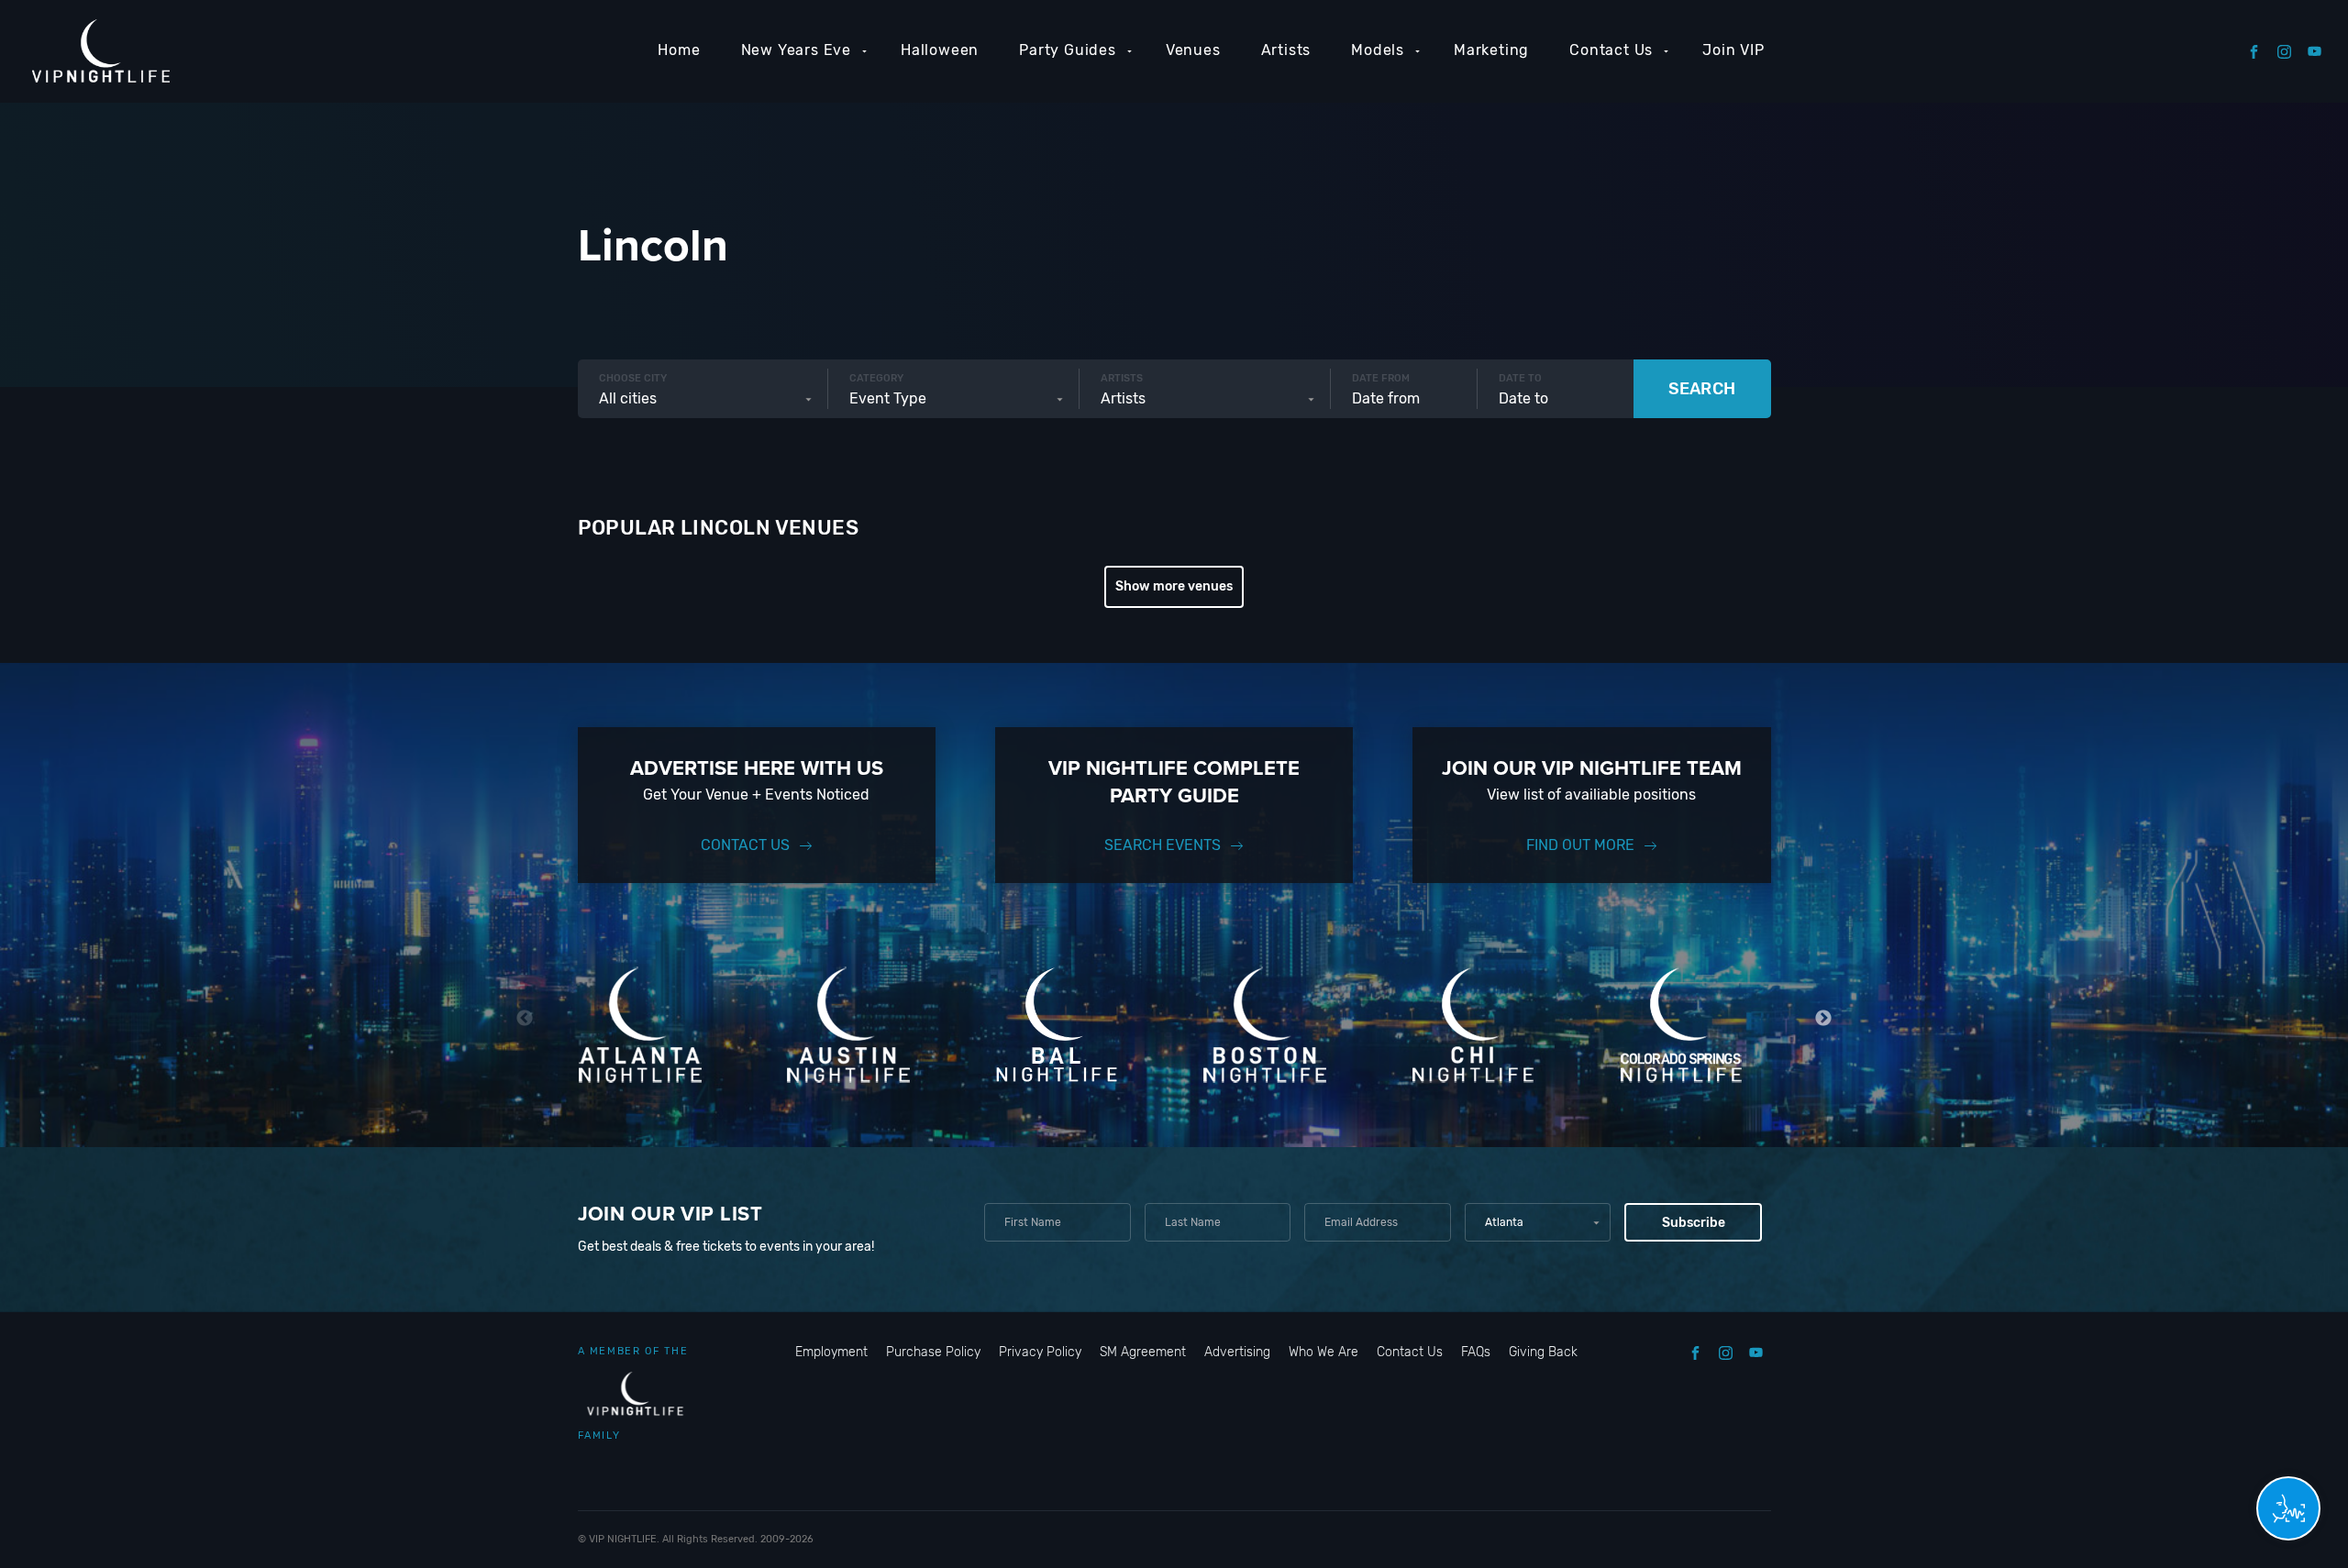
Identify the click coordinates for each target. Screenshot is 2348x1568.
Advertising (1237, 1352)
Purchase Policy (933, 1352)
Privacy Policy (1040, 1352)
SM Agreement (1143, 1352)
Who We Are (1324, 1352)
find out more (1580, 845)
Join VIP (1733, 50)
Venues (1193, 50)
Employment (831, 1352)
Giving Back (1543, 1352)
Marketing (1491, 50)
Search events (1163, 845)
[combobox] (703, 399)
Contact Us (1611, 50)
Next (1824, 1018)
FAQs (1476, 1352)
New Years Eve (796, 50)
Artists (1286, 50)
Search (1702, 389)
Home (679, 50)
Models (1378, 50)
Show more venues (1174, 586)
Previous (525, 1018)
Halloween (940, 50)
